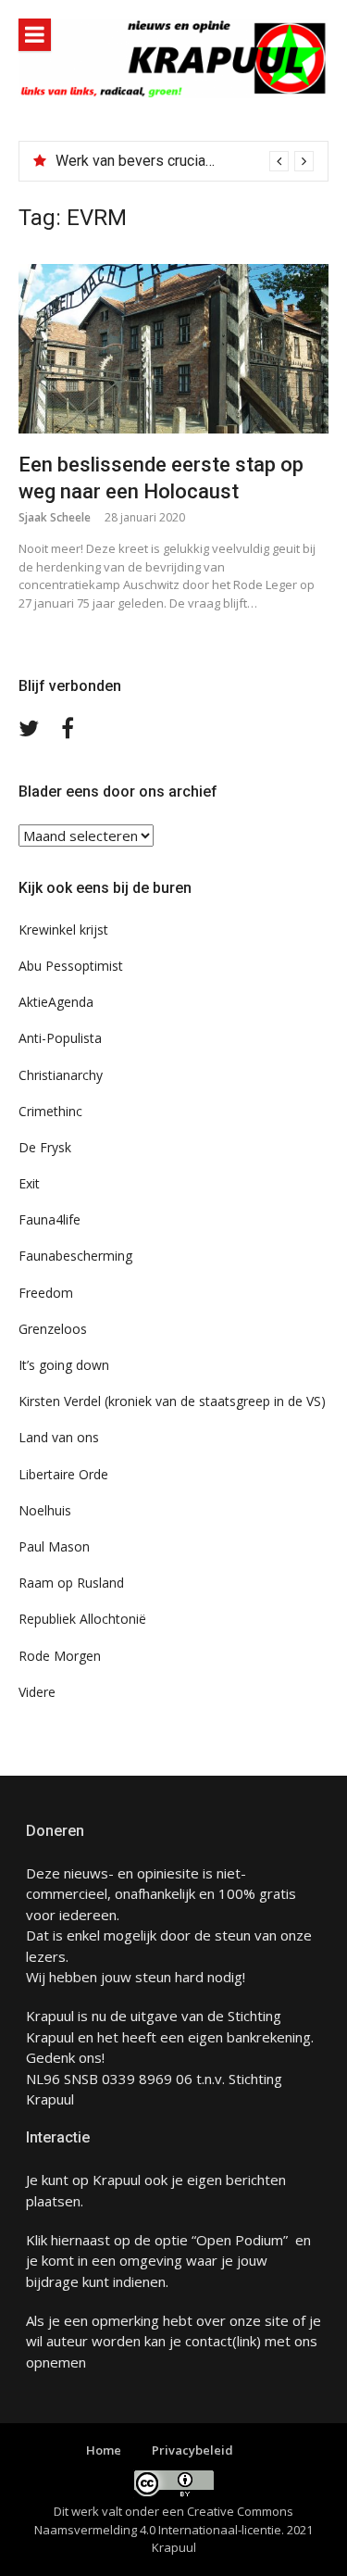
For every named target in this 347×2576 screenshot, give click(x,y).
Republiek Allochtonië (82, 1619)
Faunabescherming (75, 1256)
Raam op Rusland (71, 1583)
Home (104, 2450)
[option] (185, 161)
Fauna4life (50, 1219)
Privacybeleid (192, 2450)
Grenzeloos (53, 1329)
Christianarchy (61, 1075)
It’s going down (64, 1365)
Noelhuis (45, 1510)
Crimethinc (50, 1111)
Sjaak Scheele (55, 517)
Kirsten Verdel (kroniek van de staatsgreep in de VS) (172, 1401)
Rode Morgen (60, 1656)
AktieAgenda (56, 1002)
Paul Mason (54, 1546)
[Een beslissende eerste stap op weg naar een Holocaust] (173, 349)
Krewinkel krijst (63, 930)
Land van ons (59, 1437)
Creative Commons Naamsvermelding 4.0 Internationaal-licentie (164, 2520)
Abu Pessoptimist (71, 966)
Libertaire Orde (63, 1474)
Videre (37, 1692)
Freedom (46, 1293)
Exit (29, 1183)
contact (209, 2341)
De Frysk (45, 1147)
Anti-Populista (60, 1038)
